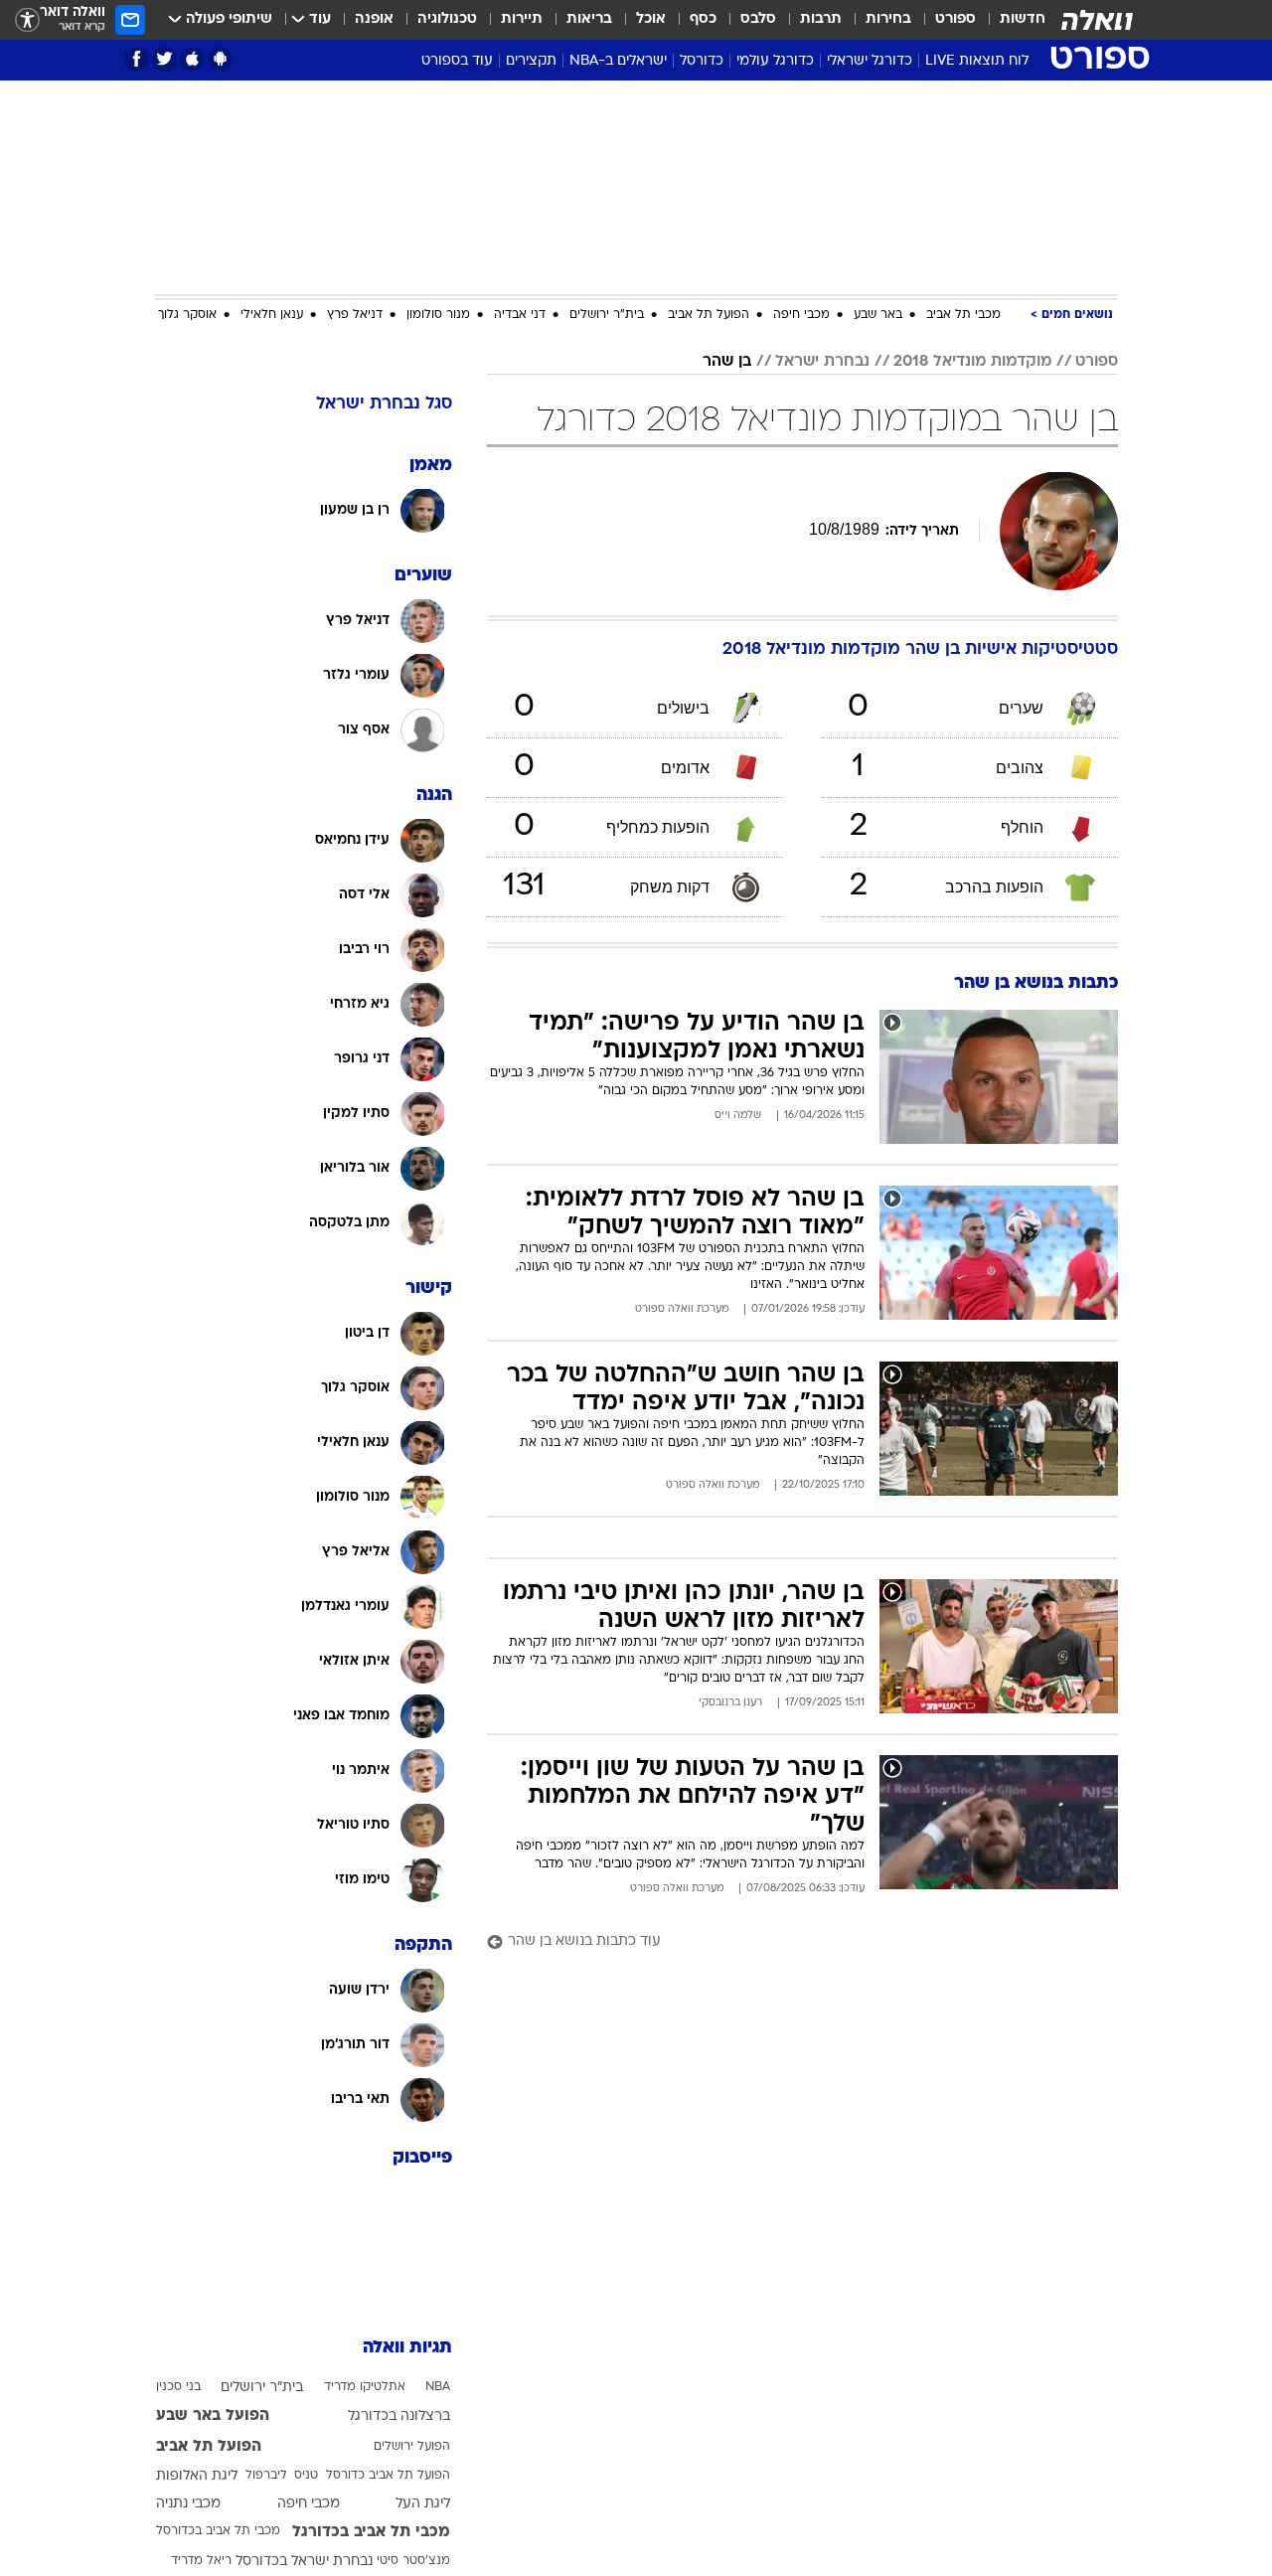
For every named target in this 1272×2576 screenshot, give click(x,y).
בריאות (589, 19)
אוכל (651, 19)
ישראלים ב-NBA (618, 61)
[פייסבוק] (137, 59)
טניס (306, 2476)
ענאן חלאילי (272, 315)
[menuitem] (1011, 20)
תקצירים (531, 61)
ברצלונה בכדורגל (399, 2416)
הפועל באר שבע (213, 2416)
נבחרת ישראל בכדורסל (304, 2562)
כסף (703, 19)
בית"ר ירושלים (607, 315)
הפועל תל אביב (709, 315)
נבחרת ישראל (822, 362)
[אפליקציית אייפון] (192, 59)
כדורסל (702, 61)
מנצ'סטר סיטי (413, 2561)
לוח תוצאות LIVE (977, 61)
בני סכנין (178, 2387)
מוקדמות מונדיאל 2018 (972, 362)
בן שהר (727, 362)
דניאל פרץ (355, 315)
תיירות (522, 19)
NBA (438, 2387)
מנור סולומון (438, 315)
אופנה (374, 19)
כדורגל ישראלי (870, 61)
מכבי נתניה (188, 2504)
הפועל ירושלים (412, 2447)
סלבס (758, 19)
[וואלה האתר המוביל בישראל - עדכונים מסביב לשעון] (1097, 20)
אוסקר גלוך (187, 315)
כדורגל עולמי (775, 61)
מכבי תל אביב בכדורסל (218, 2531)
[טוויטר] (164, 59)
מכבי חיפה (801, 315)
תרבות (821, 19)
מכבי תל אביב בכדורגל (371, 2532)
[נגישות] (27, 20)
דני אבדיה (520, 315)
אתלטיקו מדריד (365, 2387)
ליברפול (266, 2476)
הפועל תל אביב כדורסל (388, 2476)
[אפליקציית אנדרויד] (220, 59)
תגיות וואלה (407, 2348)
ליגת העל (423, 2504)
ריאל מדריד (201, 2561)
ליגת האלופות (197, 2476)
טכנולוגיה (447, 19)
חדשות (1023, 19)
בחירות (888, 19)
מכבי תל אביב (963, 315)
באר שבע (878, 315)
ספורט (955, 19)
